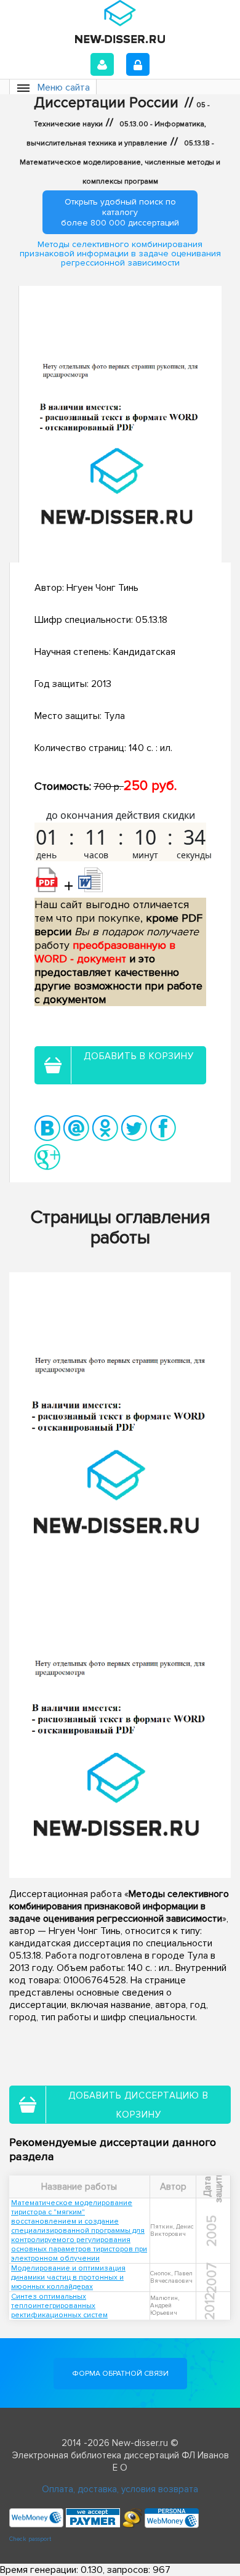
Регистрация (138, 64)
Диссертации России (106, 103)
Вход (102, 64)
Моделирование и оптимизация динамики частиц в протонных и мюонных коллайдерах (68, 2277)
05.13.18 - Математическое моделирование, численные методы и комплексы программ (120, 162)
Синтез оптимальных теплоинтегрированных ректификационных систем (59, 2306)
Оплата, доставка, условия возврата (120, 2489)
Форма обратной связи (120, 2374)
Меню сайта (64, 87)
